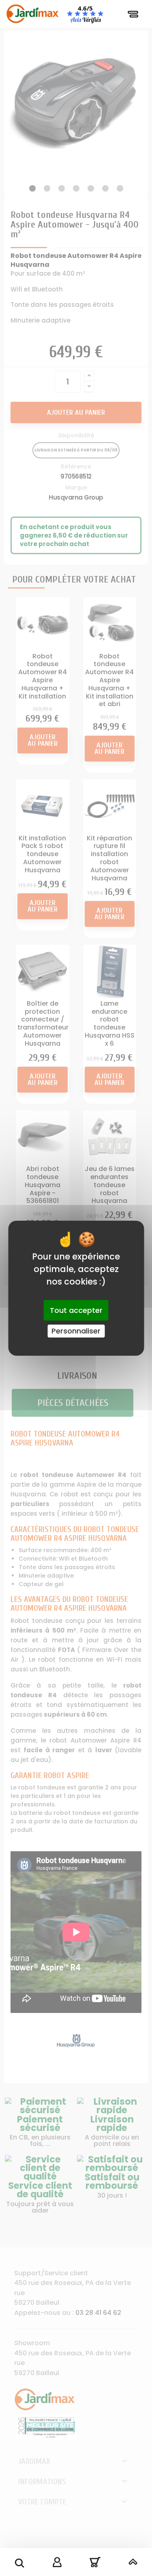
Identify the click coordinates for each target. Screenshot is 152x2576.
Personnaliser (76, 1331)
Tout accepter (76, 1310)
